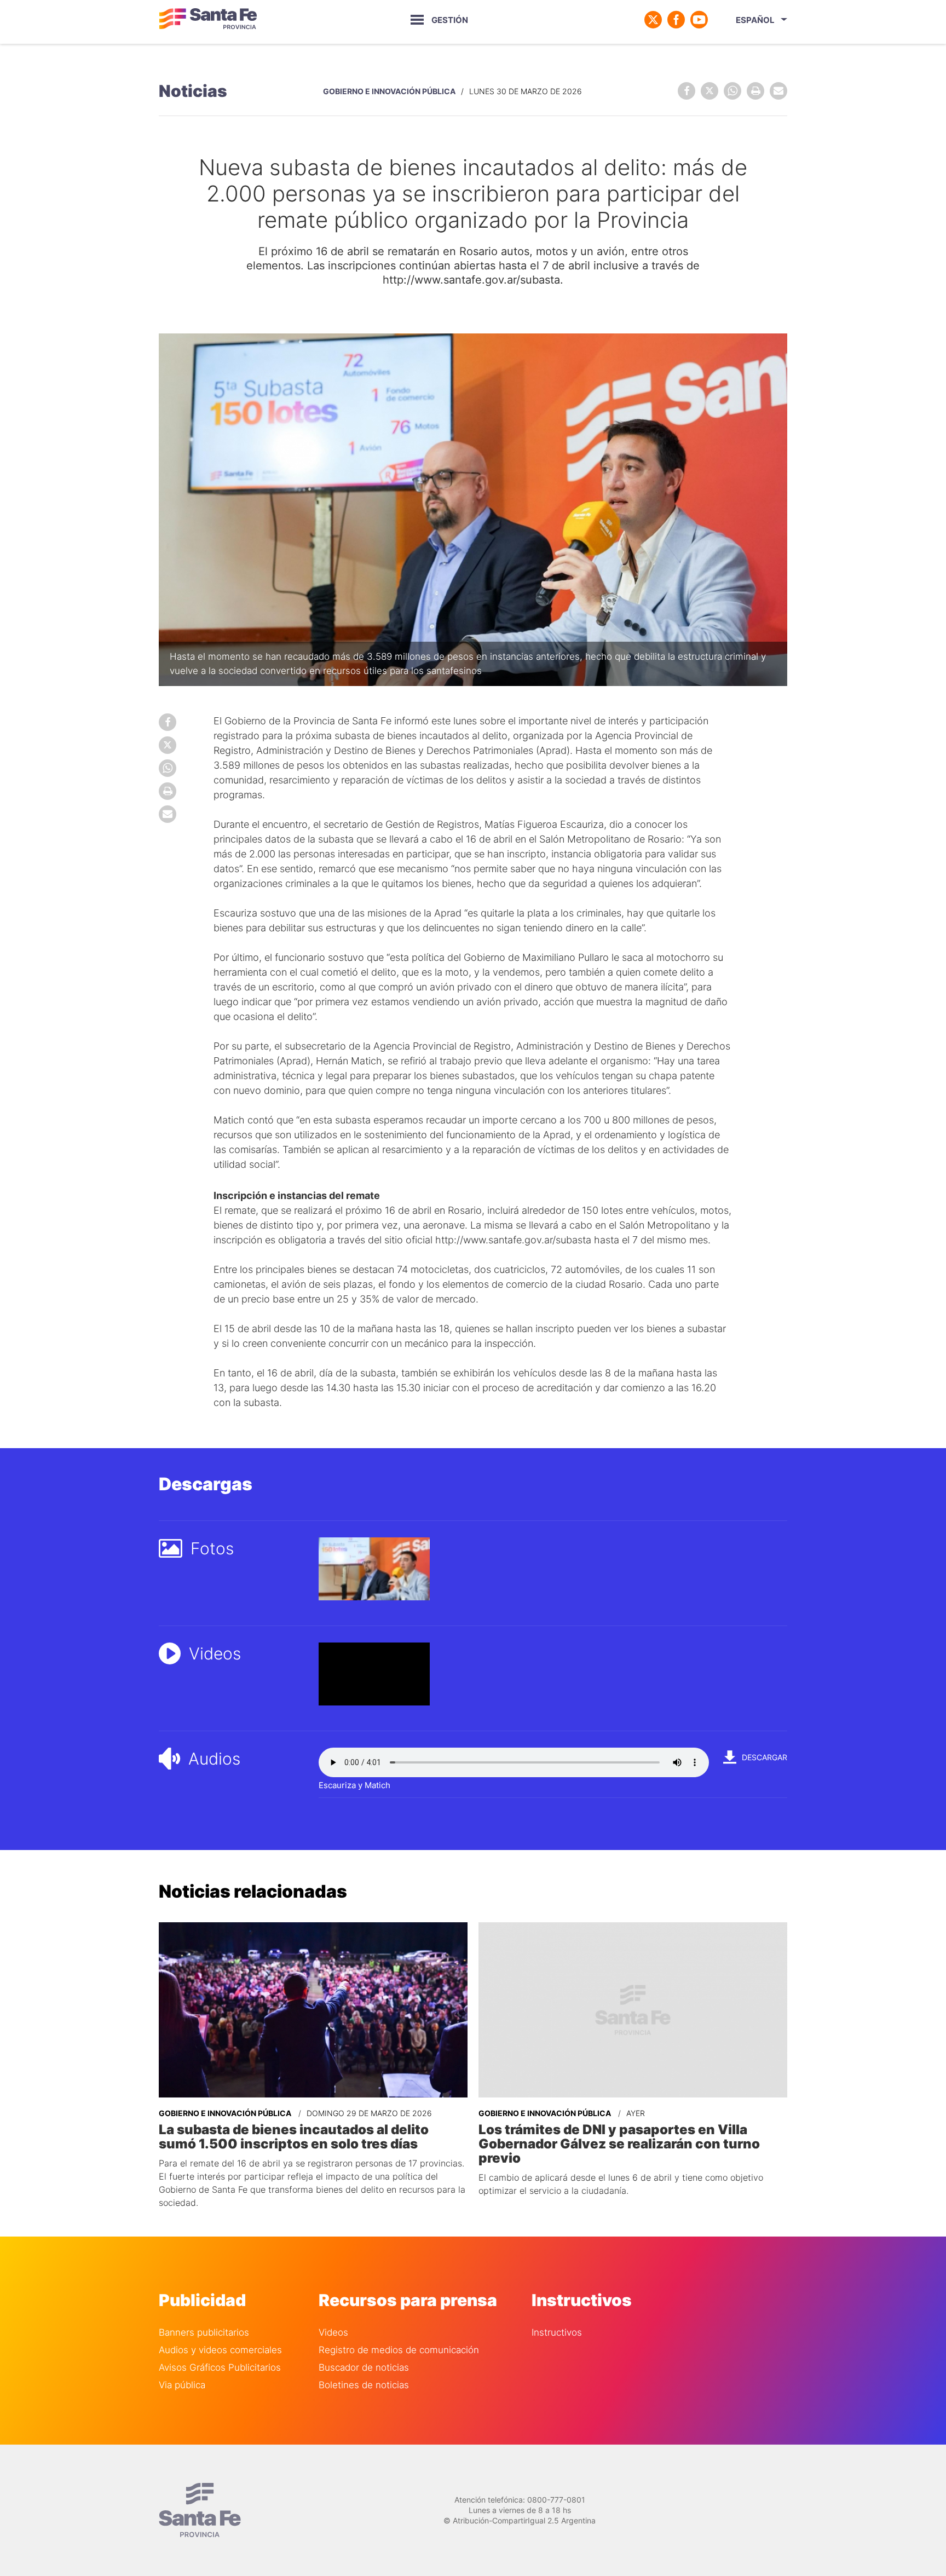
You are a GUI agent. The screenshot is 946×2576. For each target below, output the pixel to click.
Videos (333, 2333)
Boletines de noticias (364, 2385)
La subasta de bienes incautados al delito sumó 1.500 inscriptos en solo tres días (294, 2137)
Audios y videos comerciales (220, 2350)
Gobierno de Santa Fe (208, 20)
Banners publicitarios (204, 2333)
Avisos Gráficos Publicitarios (220, 2368)
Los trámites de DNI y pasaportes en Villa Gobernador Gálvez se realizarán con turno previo (619, 2144)
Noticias (193, 91)
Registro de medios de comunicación (399, 2350)
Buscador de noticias (364, 2368)
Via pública (182, 2385)
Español (755, 20)
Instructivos (557, 2333)
